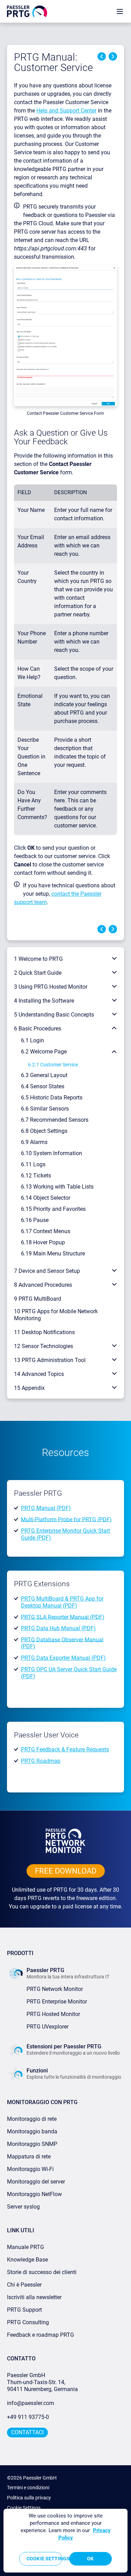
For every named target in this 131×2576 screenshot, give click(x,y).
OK (90, 2559)
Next (113, 56)
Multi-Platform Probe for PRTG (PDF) (66, 1519)
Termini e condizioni (28, 2488)
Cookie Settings (24, 2508)
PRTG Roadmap (41, 1761)
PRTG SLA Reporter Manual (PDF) (63, 1617)
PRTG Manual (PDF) (46, 1508)
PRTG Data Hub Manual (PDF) (58, 1628)
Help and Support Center (66, 111)
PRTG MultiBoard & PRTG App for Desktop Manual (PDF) (62, 1602)
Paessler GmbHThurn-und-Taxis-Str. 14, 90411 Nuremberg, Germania (42, 2382)
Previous (102, 56)
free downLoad (66, 1871)
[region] (65, 2541)
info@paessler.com (31, 2403)
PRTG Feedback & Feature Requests (65, 1749)
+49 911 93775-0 (28, 2417)
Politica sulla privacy (29, 2498)
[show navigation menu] (120, 11)
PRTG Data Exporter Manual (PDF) (63, 1658)
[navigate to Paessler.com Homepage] (27, 11)
